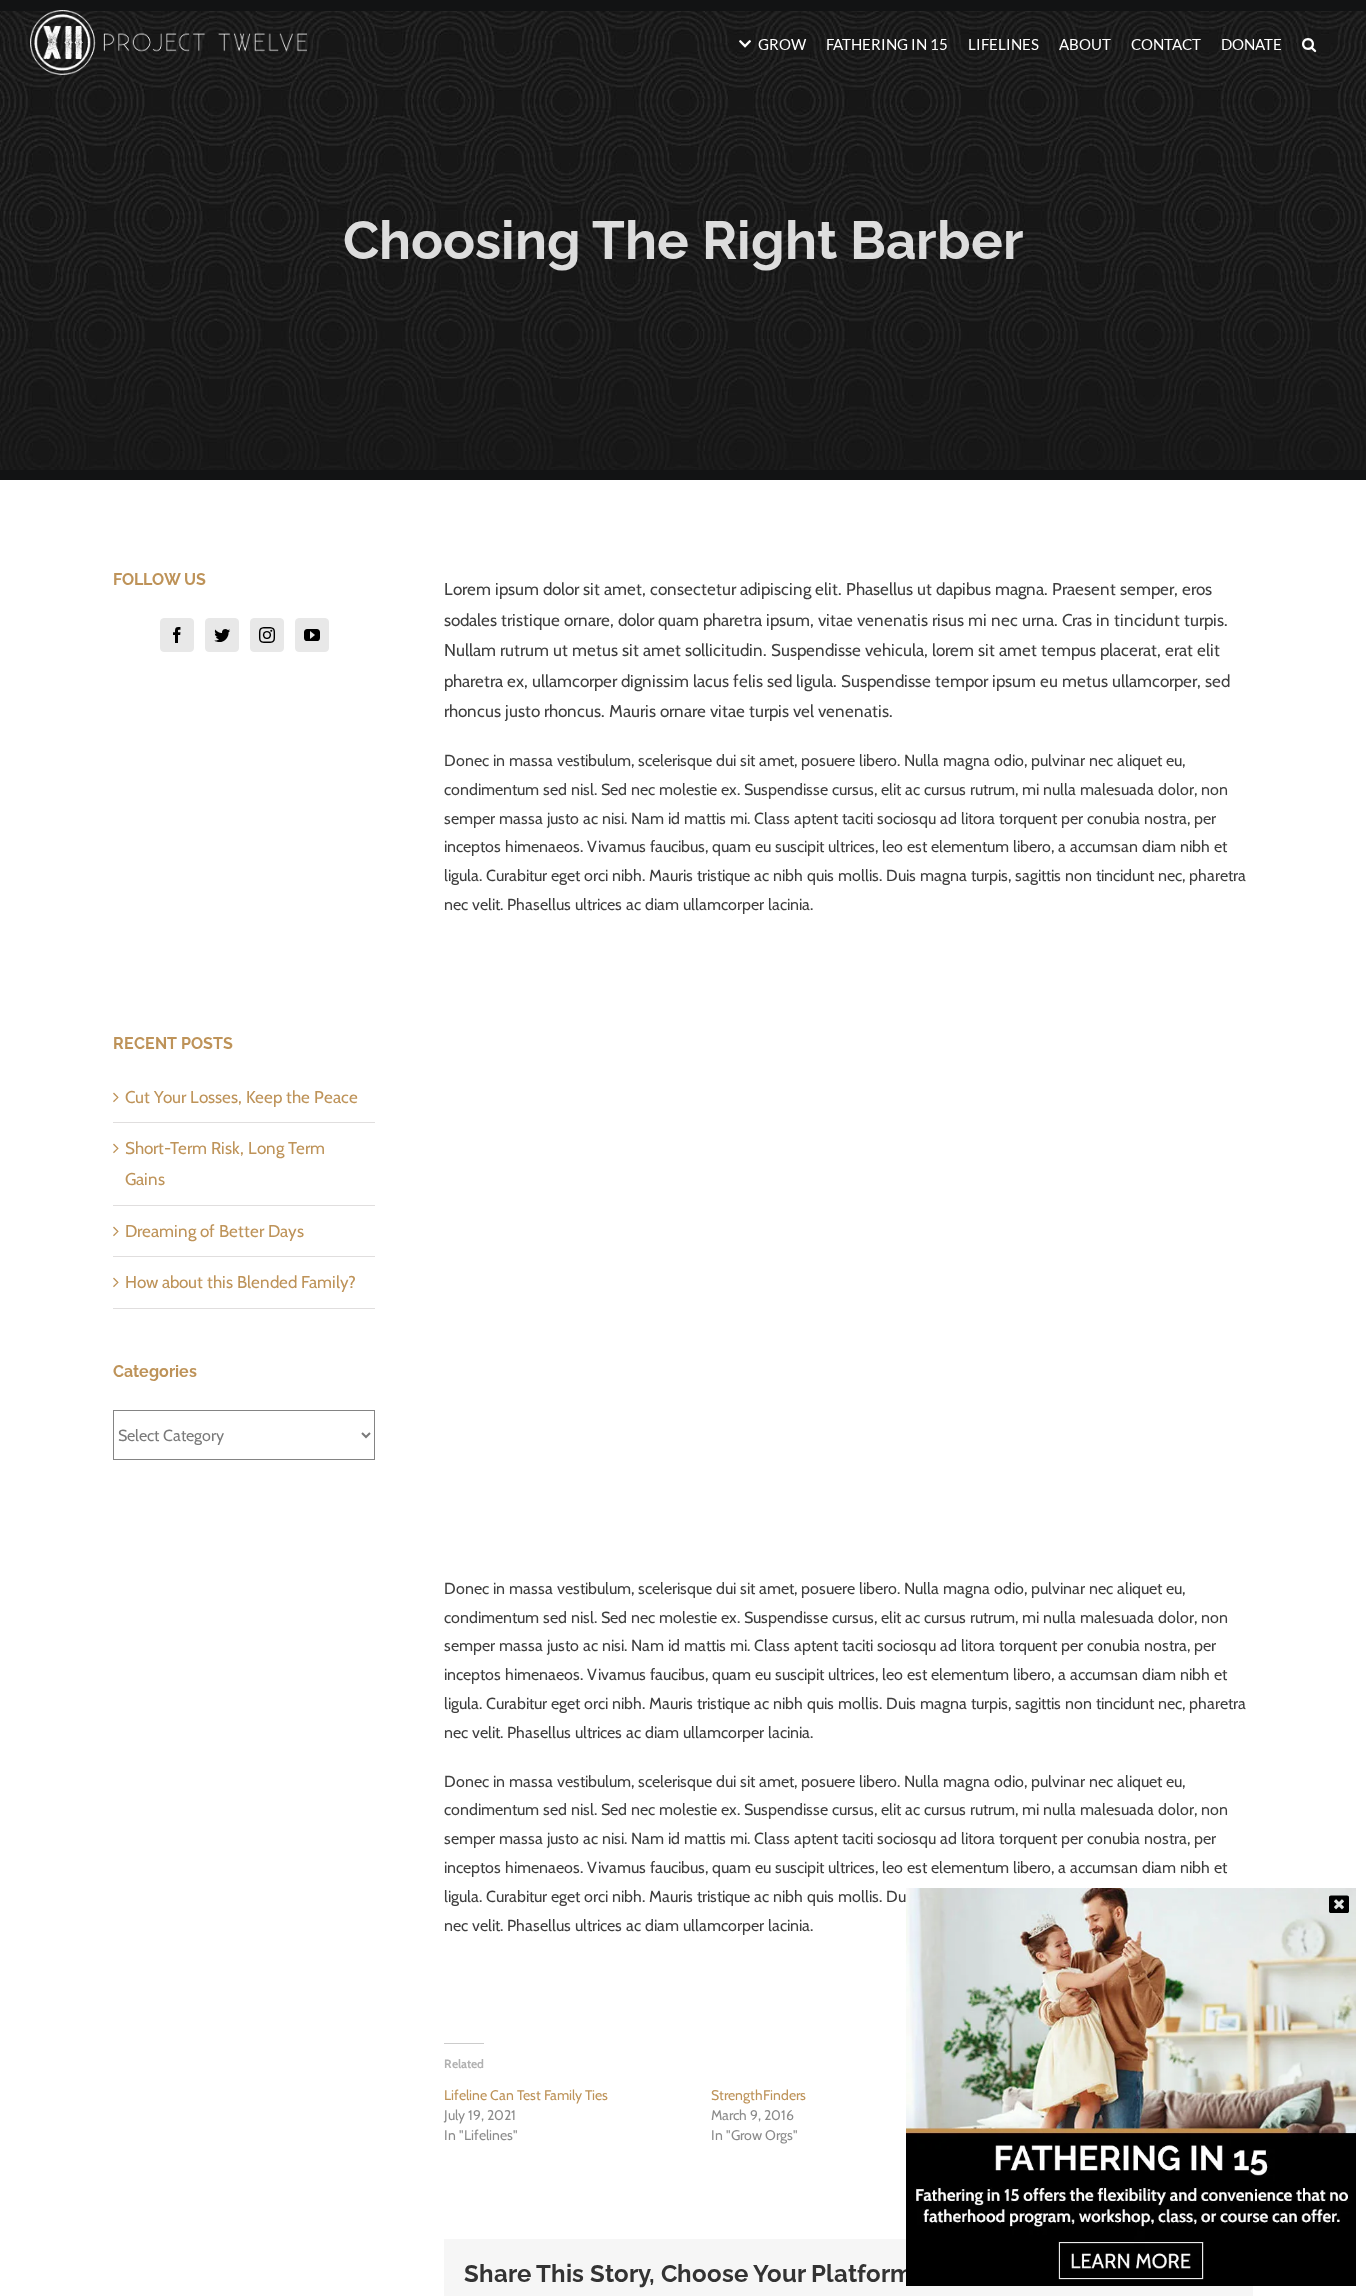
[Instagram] (267, 635)
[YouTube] (312, 635)
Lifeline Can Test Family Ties (526, 2095)
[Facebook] (177, 635)
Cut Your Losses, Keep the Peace (241, 1097)
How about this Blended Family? (240, 1282)
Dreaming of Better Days (214, 1231)
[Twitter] (222, 635)
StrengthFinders (758, 2095)
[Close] (1339, 1904)
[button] (1309, 42)
